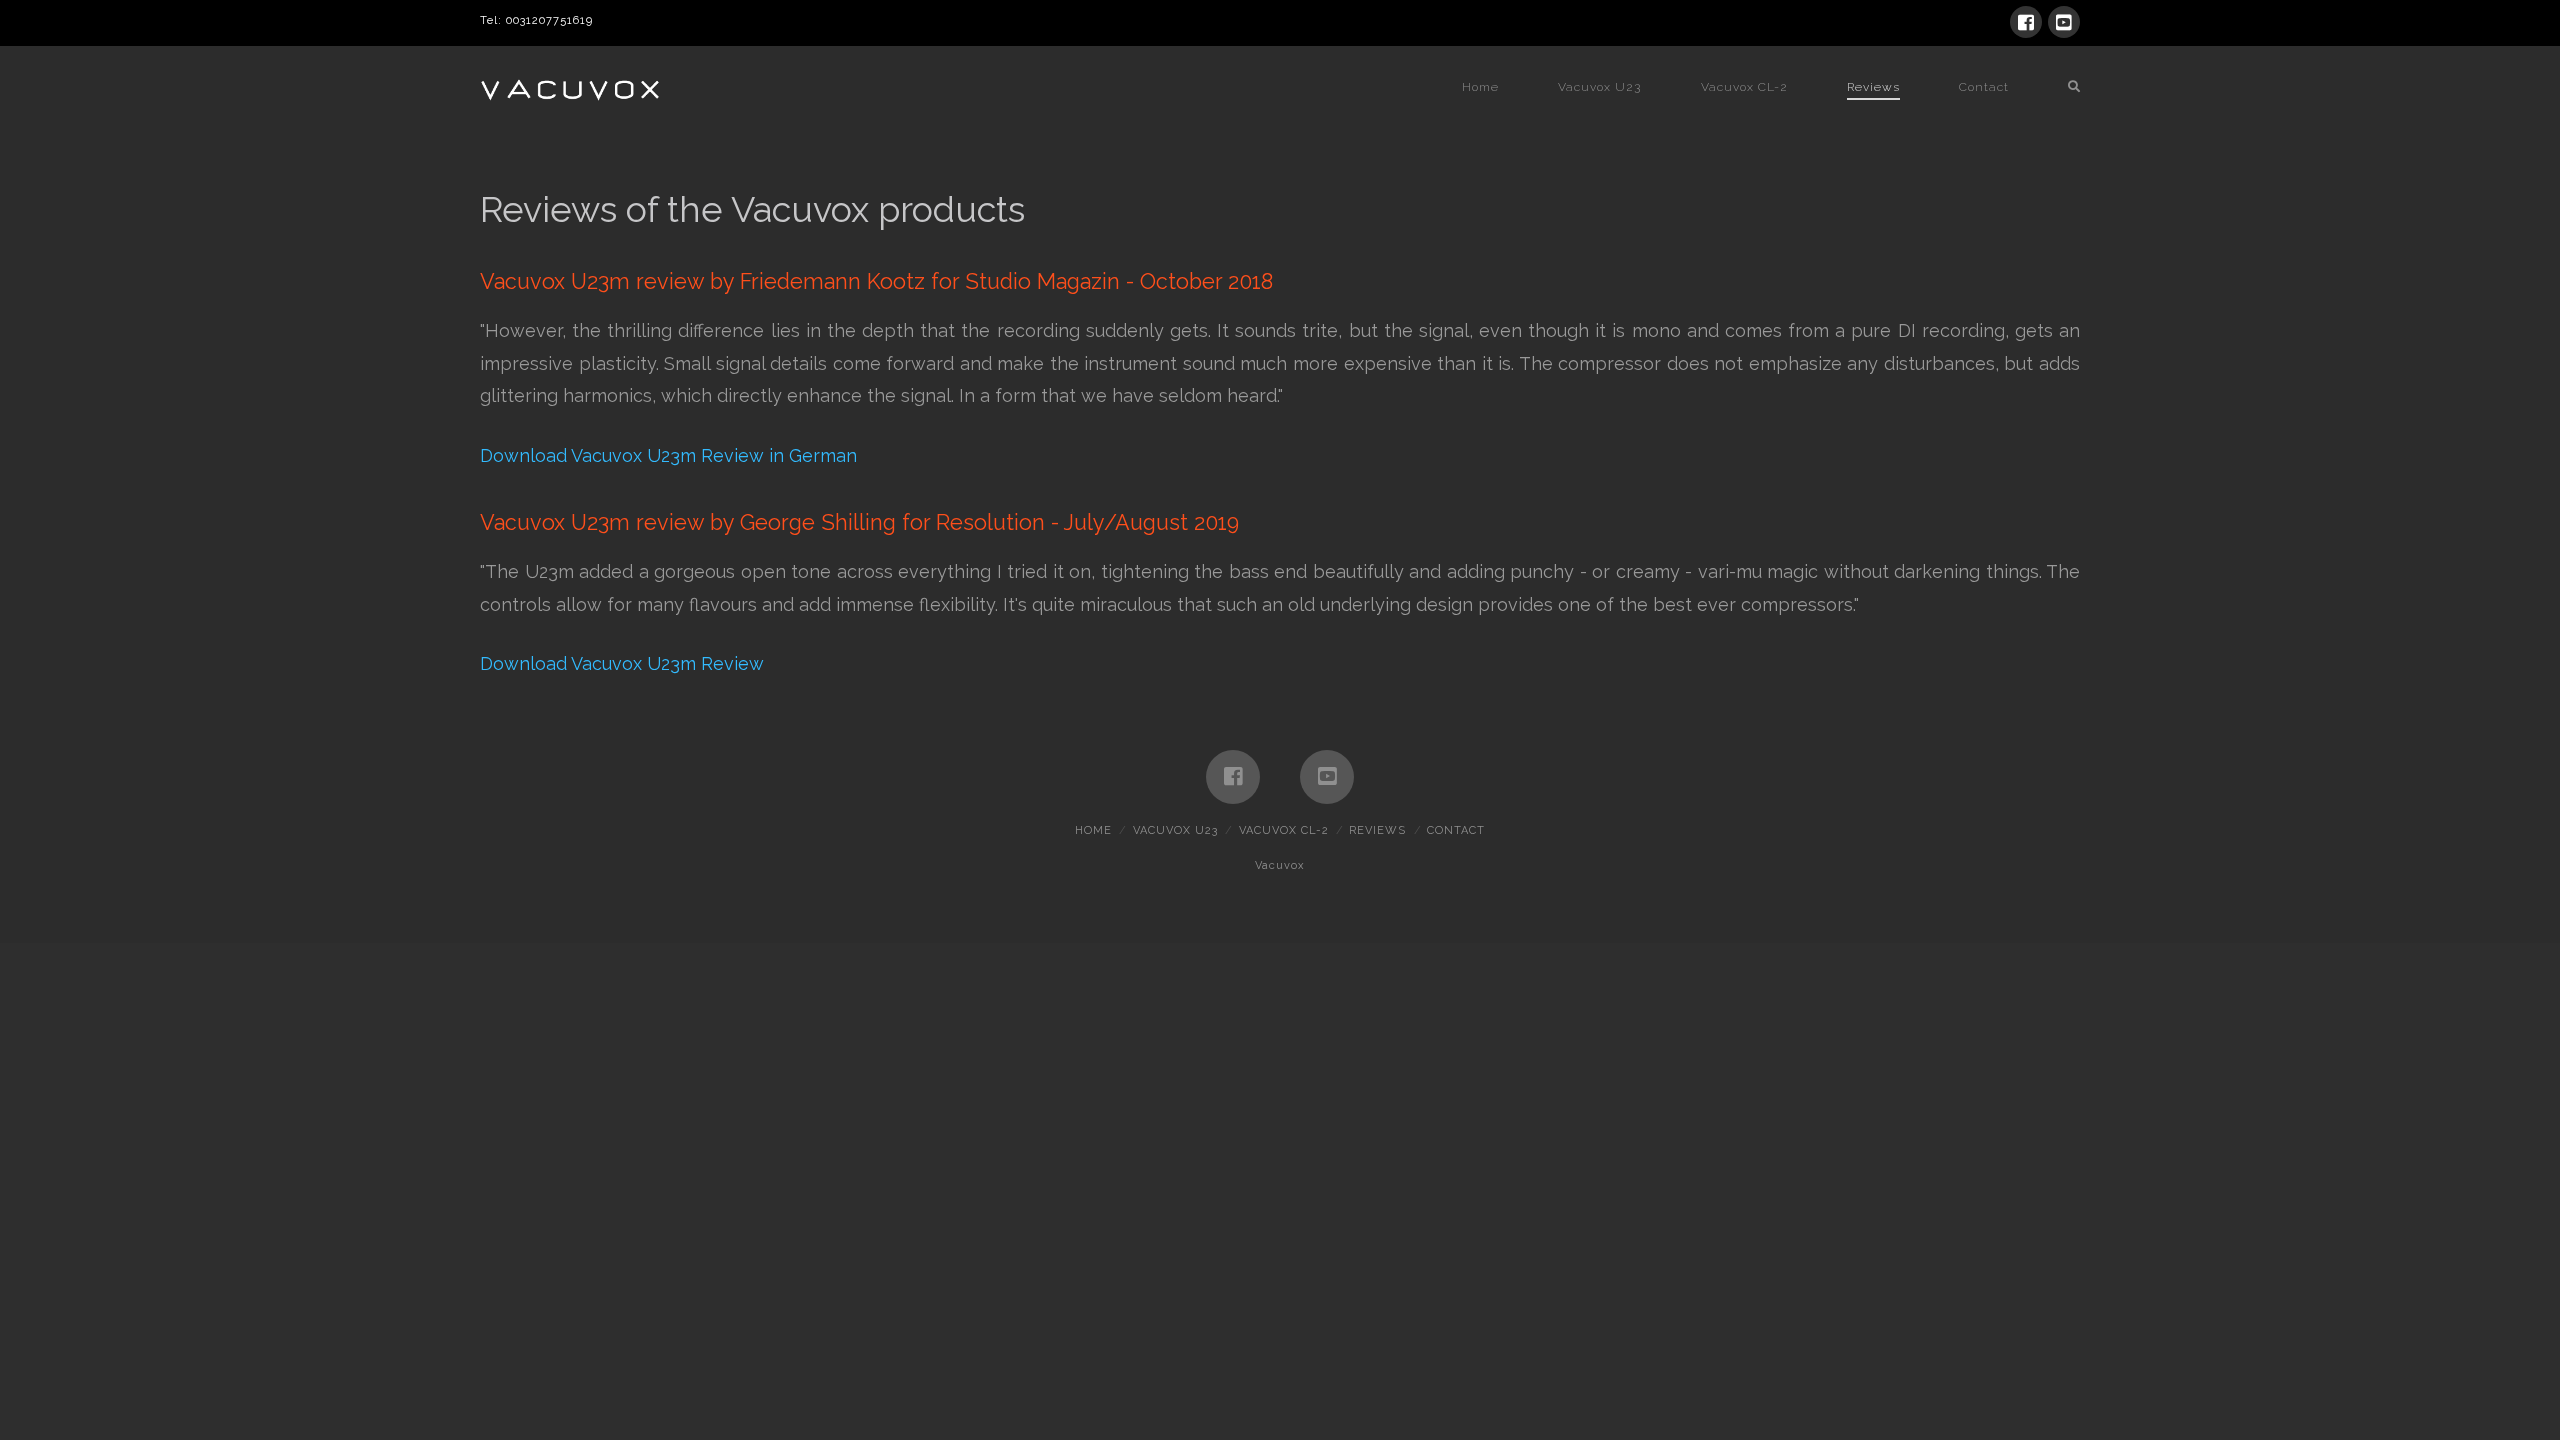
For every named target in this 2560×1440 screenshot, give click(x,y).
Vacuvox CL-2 (1284, 830)
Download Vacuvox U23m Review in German (668, 455)
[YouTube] (2064, 22)
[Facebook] (2026, 22)
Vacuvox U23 (1175, 830)
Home (1093, 830)
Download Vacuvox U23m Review (622, 663)
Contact (1456, 830)
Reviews (1377, 830)
